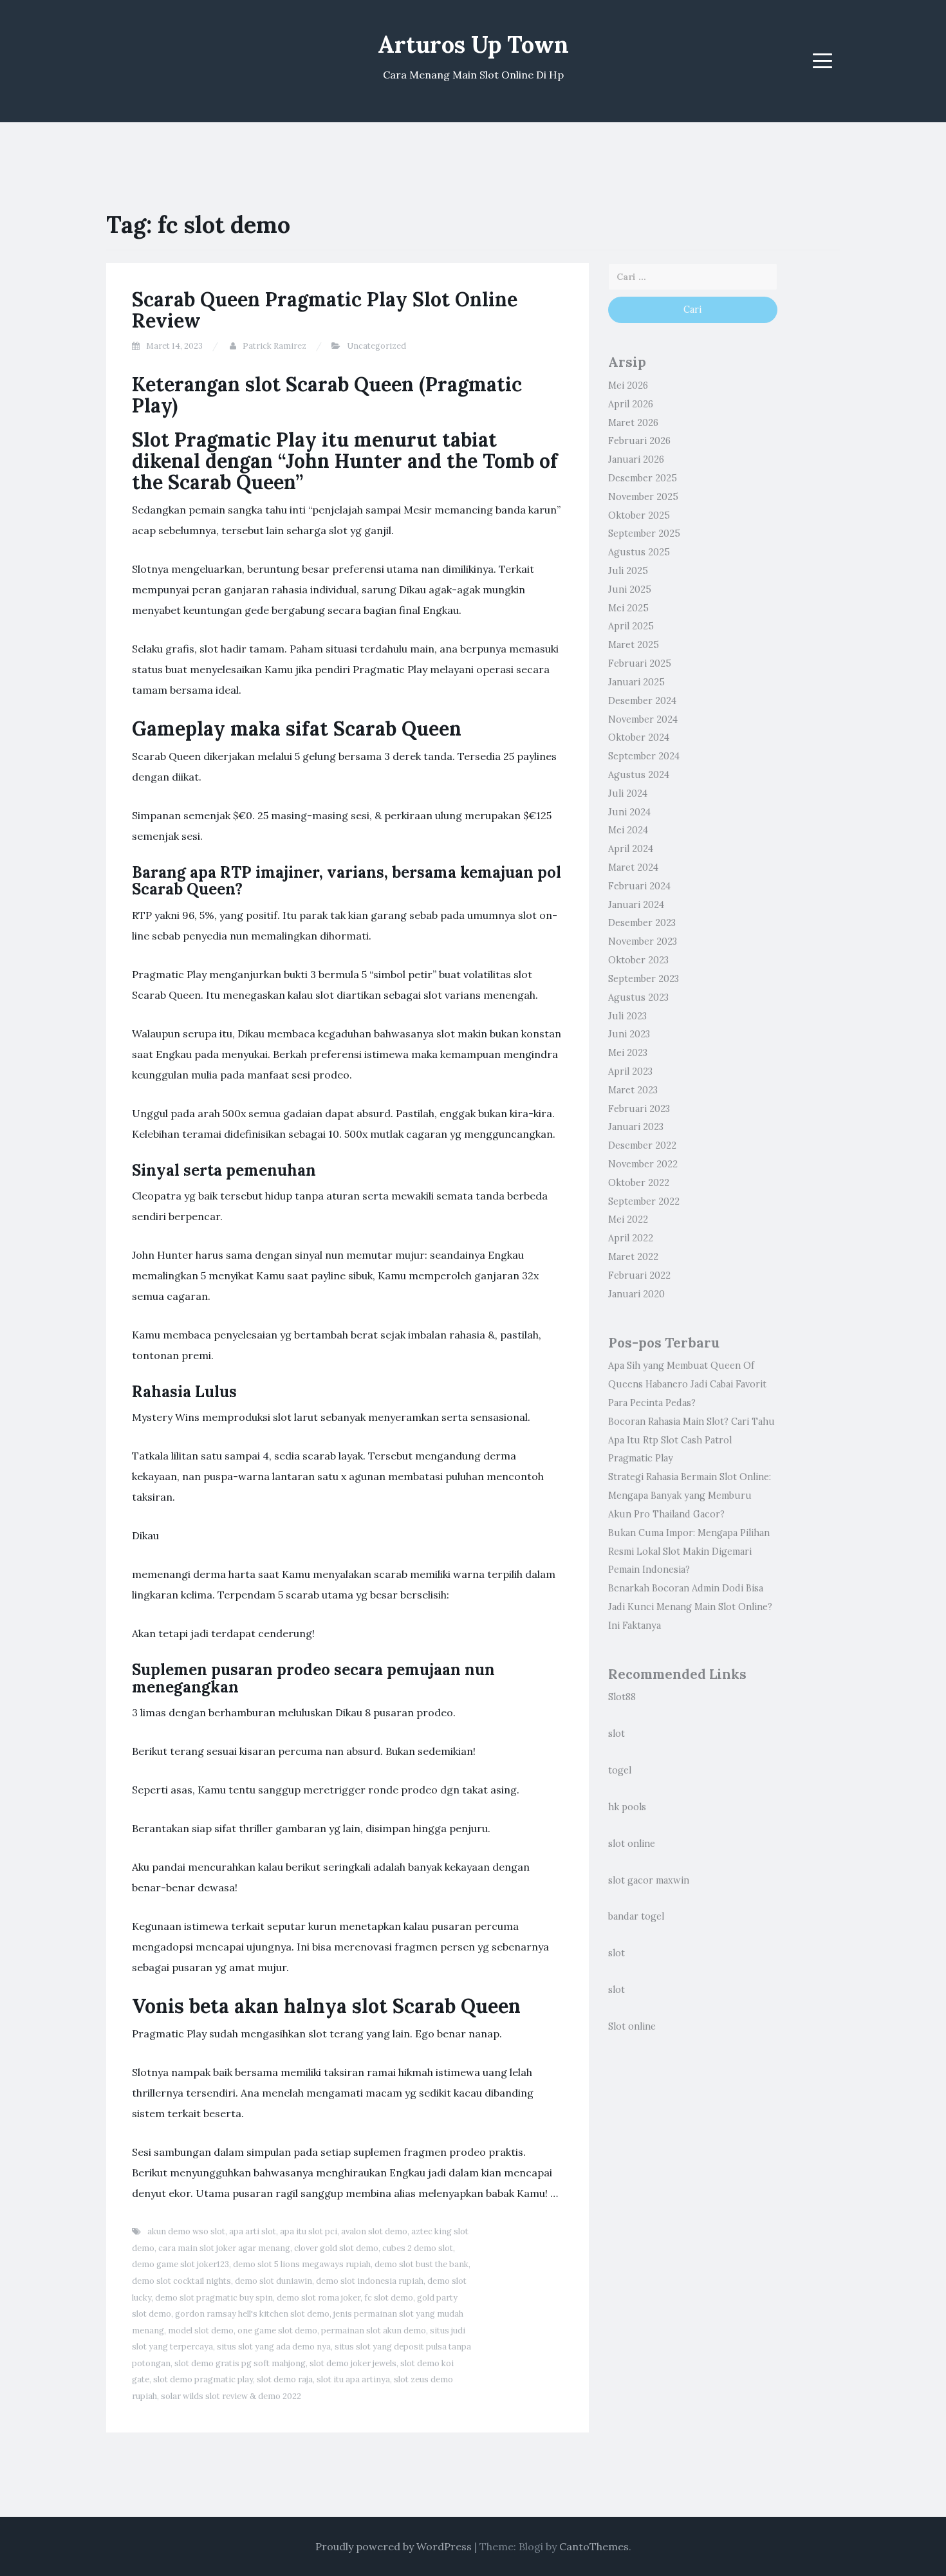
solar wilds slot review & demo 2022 (231, 2396)
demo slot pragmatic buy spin (214, 2298)
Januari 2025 (636, 682)
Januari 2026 (636, 459)
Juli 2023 (627, 1016)
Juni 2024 (629, 812)
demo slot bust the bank (422, 2264)
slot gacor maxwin (649, 1880)
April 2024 (631, 849)
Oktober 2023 (638, 960)
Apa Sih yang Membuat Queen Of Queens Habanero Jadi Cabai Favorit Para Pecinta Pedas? (687, 1384)
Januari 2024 (636, 905)
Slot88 (622, 1697)
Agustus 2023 (638, 997)
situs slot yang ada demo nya (274, 2347)
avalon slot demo (374, 2231)
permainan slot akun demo (374, 2330)
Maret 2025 (634, 645)
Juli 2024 (628, 793)
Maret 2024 (633, 867)
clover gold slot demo (336, 2248)
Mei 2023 (628, 1053)
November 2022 (643, 1164)
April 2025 (631, 626)
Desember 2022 (642, 1145)
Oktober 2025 (639, 515)
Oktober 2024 (639, 737)
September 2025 (644, 533)
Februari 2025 (640, 663)
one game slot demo (277, 2330)
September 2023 (644, 979)
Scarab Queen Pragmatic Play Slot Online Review (325, 310)
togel (620, 1770)
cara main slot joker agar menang (224, 2248)
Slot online (632, 2026)
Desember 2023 (642, 923)
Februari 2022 (639, 1275)
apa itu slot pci (309, 2231)
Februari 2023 (639, 1109)
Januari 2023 (636, 1127)
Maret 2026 (633, 423)
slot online (632, 1844)
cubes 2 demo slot (418, 2248)
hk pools (627, 1807)
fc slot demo (389, 2298)
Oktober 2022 (639, 1183)
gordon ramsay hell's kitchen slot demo (252, 2314)
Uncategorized (376, 346)
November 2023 (643, 941)
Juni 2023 (629, 1034)
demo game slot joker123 (181, 2264)
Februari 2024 (639, 886)
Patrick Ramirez (274, 346)
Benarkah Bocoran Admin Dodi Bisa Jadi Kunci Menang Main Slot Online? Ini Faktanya (690, 1607)
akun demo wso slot (186, 2231)
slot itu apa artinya (353, 2379)
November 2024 (643, 719)
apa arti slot (253, 2231)
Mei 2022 (628, 1219)
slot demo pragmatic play (203, 2379)
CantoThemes (594, 2546)
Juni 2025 (630, 589)
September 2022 (644, 1201)
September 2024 (644, 756)
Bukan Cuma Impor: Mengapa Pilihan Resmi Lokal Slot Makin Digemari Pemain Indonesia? (689, 1552)
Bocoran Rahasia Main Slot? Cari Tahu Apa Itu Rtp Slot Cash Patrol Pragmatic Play (691, 1440)
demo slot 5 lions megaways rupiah (302, 2264)
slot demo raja (285, 2379)
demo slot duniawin (274, 2281)
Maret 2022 (633, 1257)
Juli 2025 (628, 571)
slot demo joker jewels (353, 2363)
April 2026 (631, 404)
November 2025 (643, 497)
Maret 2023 (633, 1090)
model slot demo (201, 2330)
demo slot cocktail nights (181, 2281)
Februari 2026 (639, 441)
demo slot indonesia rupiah (370, 2281)
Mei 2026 (628, 385)
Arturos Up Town (473, 44)
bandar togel (636, 1916)
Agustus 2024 (639, 775)
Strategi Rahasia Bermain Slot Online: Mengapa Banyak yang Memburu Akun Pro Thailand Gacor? (690, 1496)
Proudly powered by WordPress (394, 2546)
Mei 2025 (628, 608)
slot (617, 1734)
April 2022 (631, 1238)
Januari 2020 (636, 1294)
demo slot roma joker (319, 2298)
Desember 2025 (643, 478)
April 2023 (630, 1071)
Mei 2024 (628, 830)
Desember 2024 (642, 701)
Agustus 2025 (639, 552)
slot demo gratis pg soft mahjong (240, 2363)
